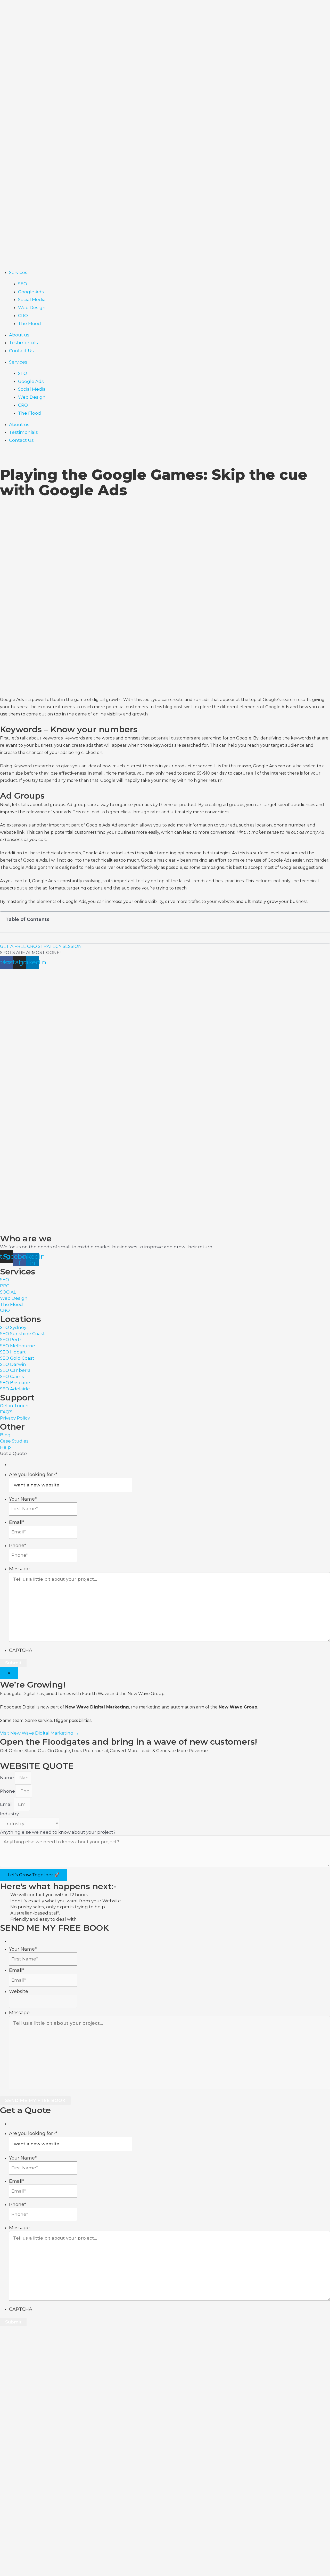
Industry (9, 1814)
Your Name (23, 1499)
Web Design (32, 308)
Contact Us (21, 351)
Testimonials (23, 343)
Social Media (32, 300)
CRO (23, 316)
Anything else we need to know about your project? (58, 1832)
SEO (23, 284)
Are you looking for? (33, 1475)
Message (19, 1569)
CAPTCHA (21, 1650)
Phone (18, 1546)
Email (17, 1522)
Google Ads (31, 292)
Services (18, 272)
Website (19, 1991)
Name (7, 1778)
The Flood (30, 324)
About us (19, 335)
